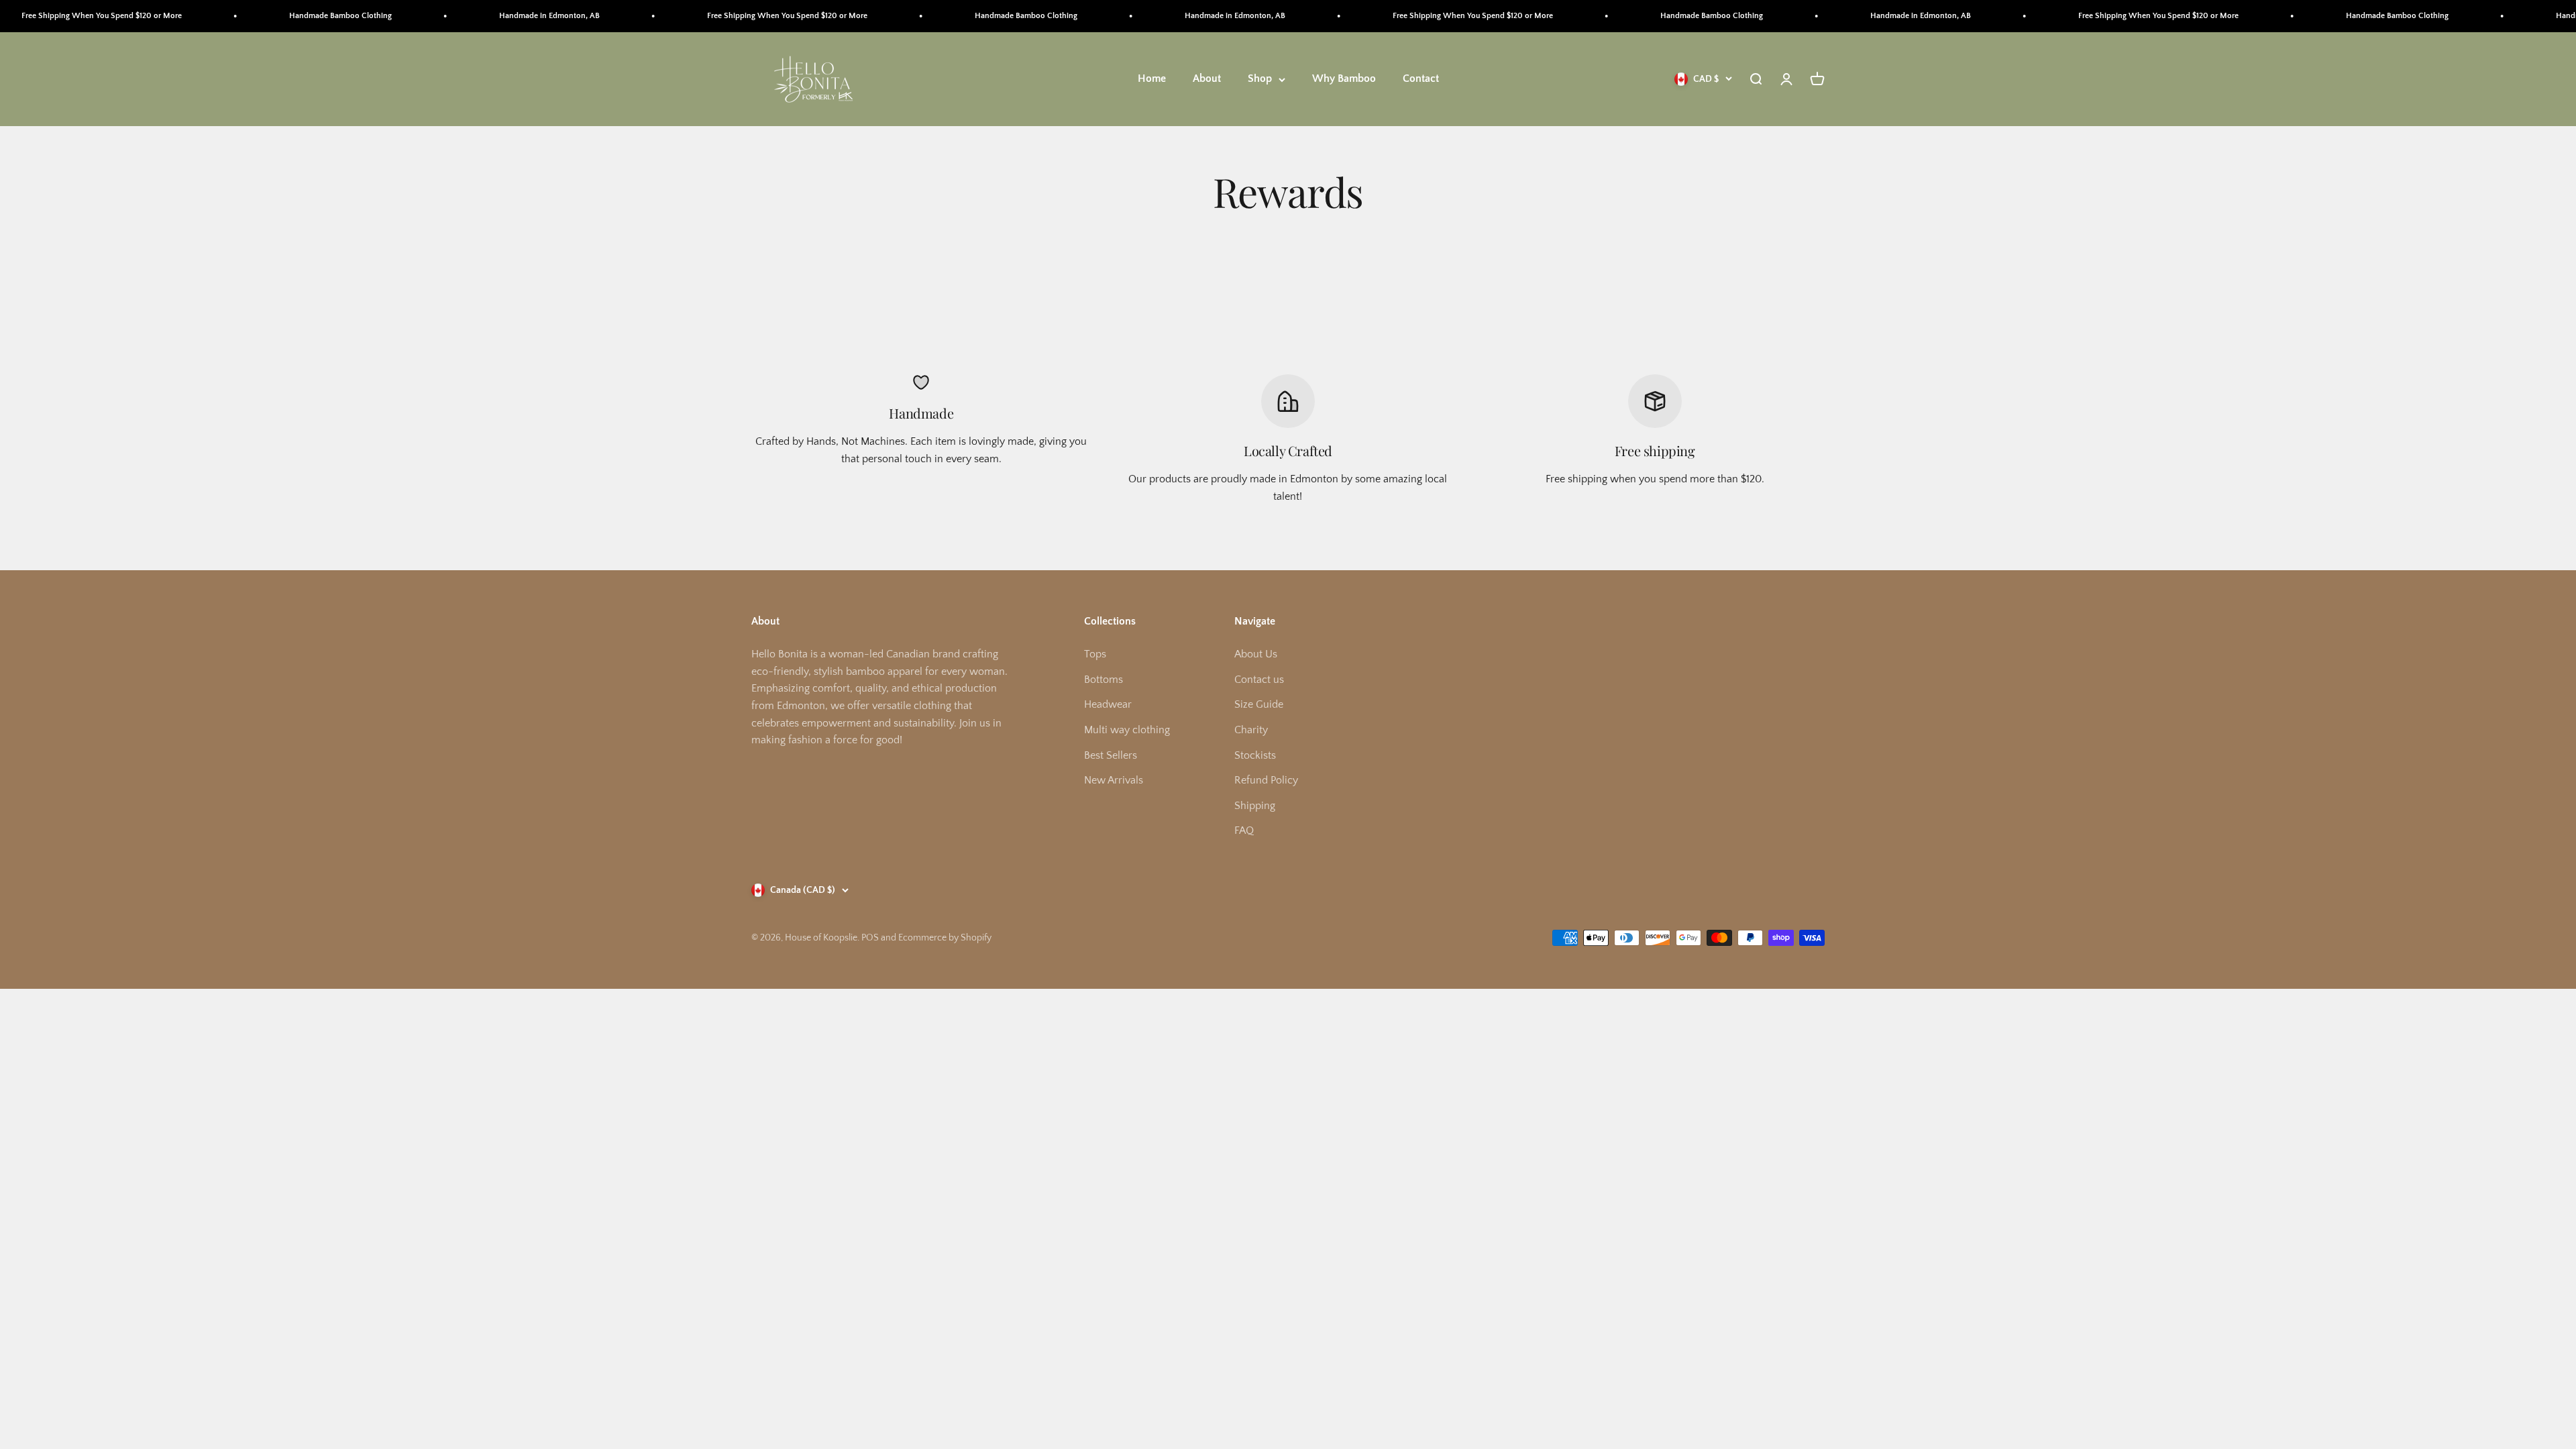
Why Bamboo (1344, 79)
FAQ (1244, 830)
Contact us (1259, 680)
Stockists (1255, 755)
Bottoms (1104, 680)
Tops (1095, 654)
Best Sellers (1111, 755)
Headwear (1108, 704)
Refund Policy (1266, 780)
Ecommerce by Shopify (945, 938)
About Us (1256, 654)
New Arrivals (1114, 780)
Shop (1260, 79)
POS (870, 938)
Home (1152, 79)
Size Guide (1259, 704)
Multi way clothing (1127, 730)
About (1207, 79)
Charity (1251, 730)
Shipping (1255, 806)
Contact (1421, 79)
